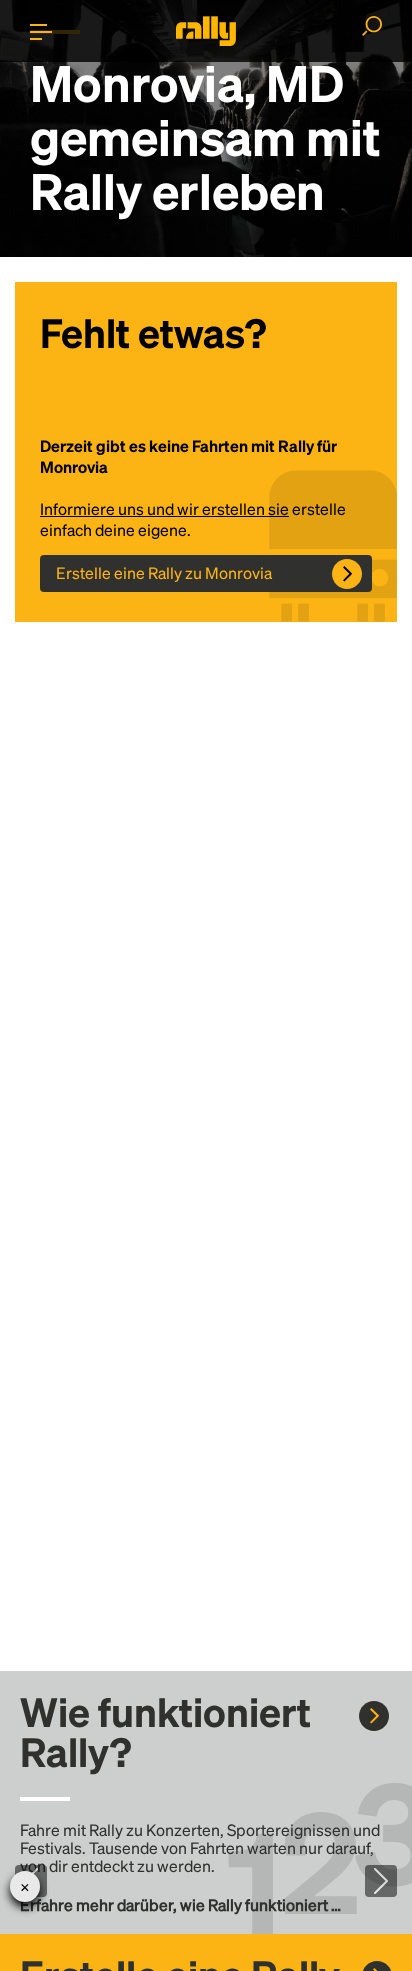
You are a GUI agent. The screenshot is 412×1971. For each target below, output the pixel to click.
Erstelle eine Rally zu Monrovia (164, 572)
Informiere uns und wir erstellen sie (164, 508)
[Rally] (206, 31)
